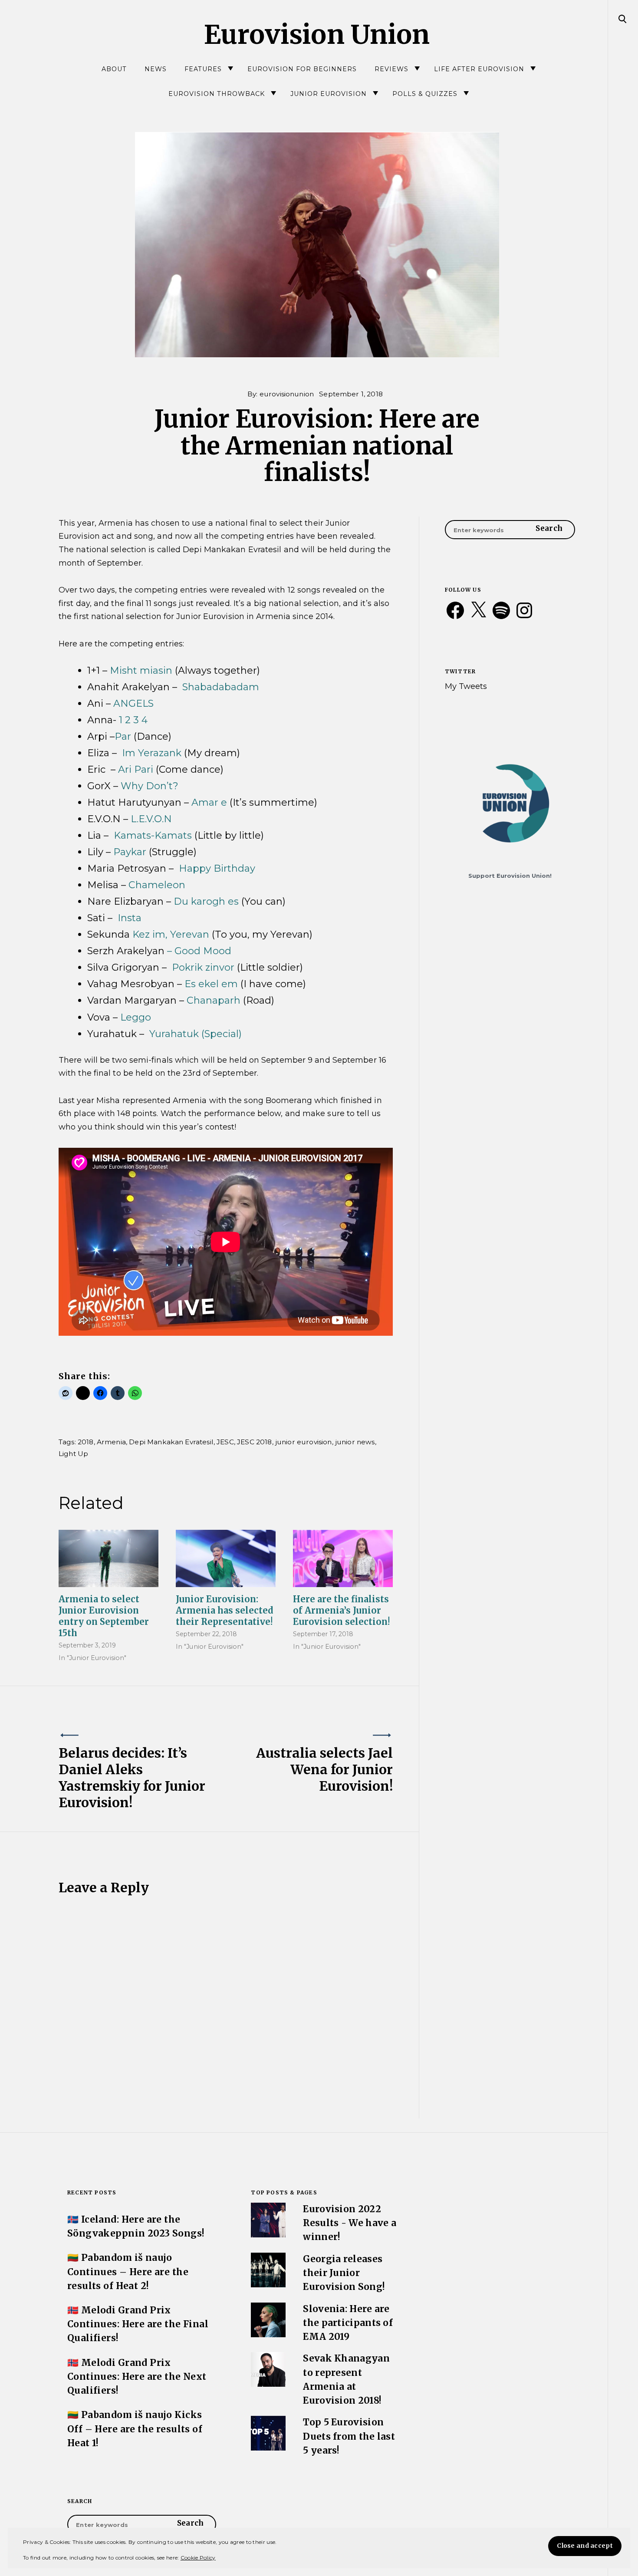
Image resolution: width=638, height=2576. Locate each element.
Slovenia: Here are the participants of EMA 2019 (348, 2323)
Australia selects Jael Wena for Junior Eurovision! (324, 1769)
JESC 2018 (254, 1442)
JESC (225, 1442)
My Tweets (466, 686)
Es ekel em (212, 984)
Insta (130, 918)
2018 (86, 1442)
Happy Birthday (217, 868)
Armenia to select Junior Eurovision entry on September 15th (104, 1616)
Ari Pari (136, 769)
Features (203, 69)
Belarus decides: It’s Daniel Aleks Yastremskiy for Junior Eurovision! (132, 1778)
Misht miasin (142, 670)
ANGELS (133, 703)
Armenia (111, 1442)
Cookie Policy (198, 2558)
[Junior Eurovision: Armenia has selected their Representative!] (226, 1558)
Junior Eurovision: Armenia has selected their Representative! (225, 1610)
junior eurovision (304, 1442)
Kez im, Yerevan (171, 934)
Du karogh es (206, 901)
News (156, 69)
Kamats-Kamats (154, 835)
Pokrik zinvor (204, 967)
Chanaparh (215, 1000)
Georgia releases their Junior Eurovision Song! (344, 2273)
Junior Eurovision (329, 94)
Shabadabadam (221, 687)
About (114, 69)
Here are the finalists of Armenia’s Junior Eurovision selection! (341, 1610)
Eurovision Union (317, 35)
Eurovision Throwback (217, 94)
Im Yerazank (153, 753)
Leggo (136, 1017)
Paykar (131, 852)
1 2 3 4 (133, 720)
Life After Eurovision (479, 69)
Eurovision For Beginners (302, 69)
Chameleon (157, 885)
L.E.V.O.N (151, 819)
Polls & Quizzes (425, 94)
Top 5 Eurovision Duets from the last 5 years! (349, 2436)
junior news (355, 1442)
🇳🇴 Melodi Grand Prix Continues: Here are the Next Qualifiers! (137, 2377)
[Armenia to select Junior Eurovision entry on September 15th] (109, 1558)
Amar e (210, 802)
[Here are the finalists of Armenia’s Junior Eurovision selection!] (343, 1558)
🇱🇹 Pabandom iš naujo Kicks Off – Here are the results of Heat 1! (135, 2429)
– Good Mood (199, 951)
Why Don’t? (150, 786)
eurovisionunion (287, 394)
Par (123, 736)
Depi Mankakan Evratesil (171, 1442)
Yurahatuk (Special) (196, 1034)
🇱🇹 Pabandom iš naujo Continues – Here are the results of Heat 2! (128, 2272)
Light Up (73, 1454)
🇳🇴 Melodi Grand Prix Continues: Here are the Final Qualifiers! (138, 2324)
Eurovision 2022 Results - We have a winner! (350, 2223)
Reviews (391, 69)
